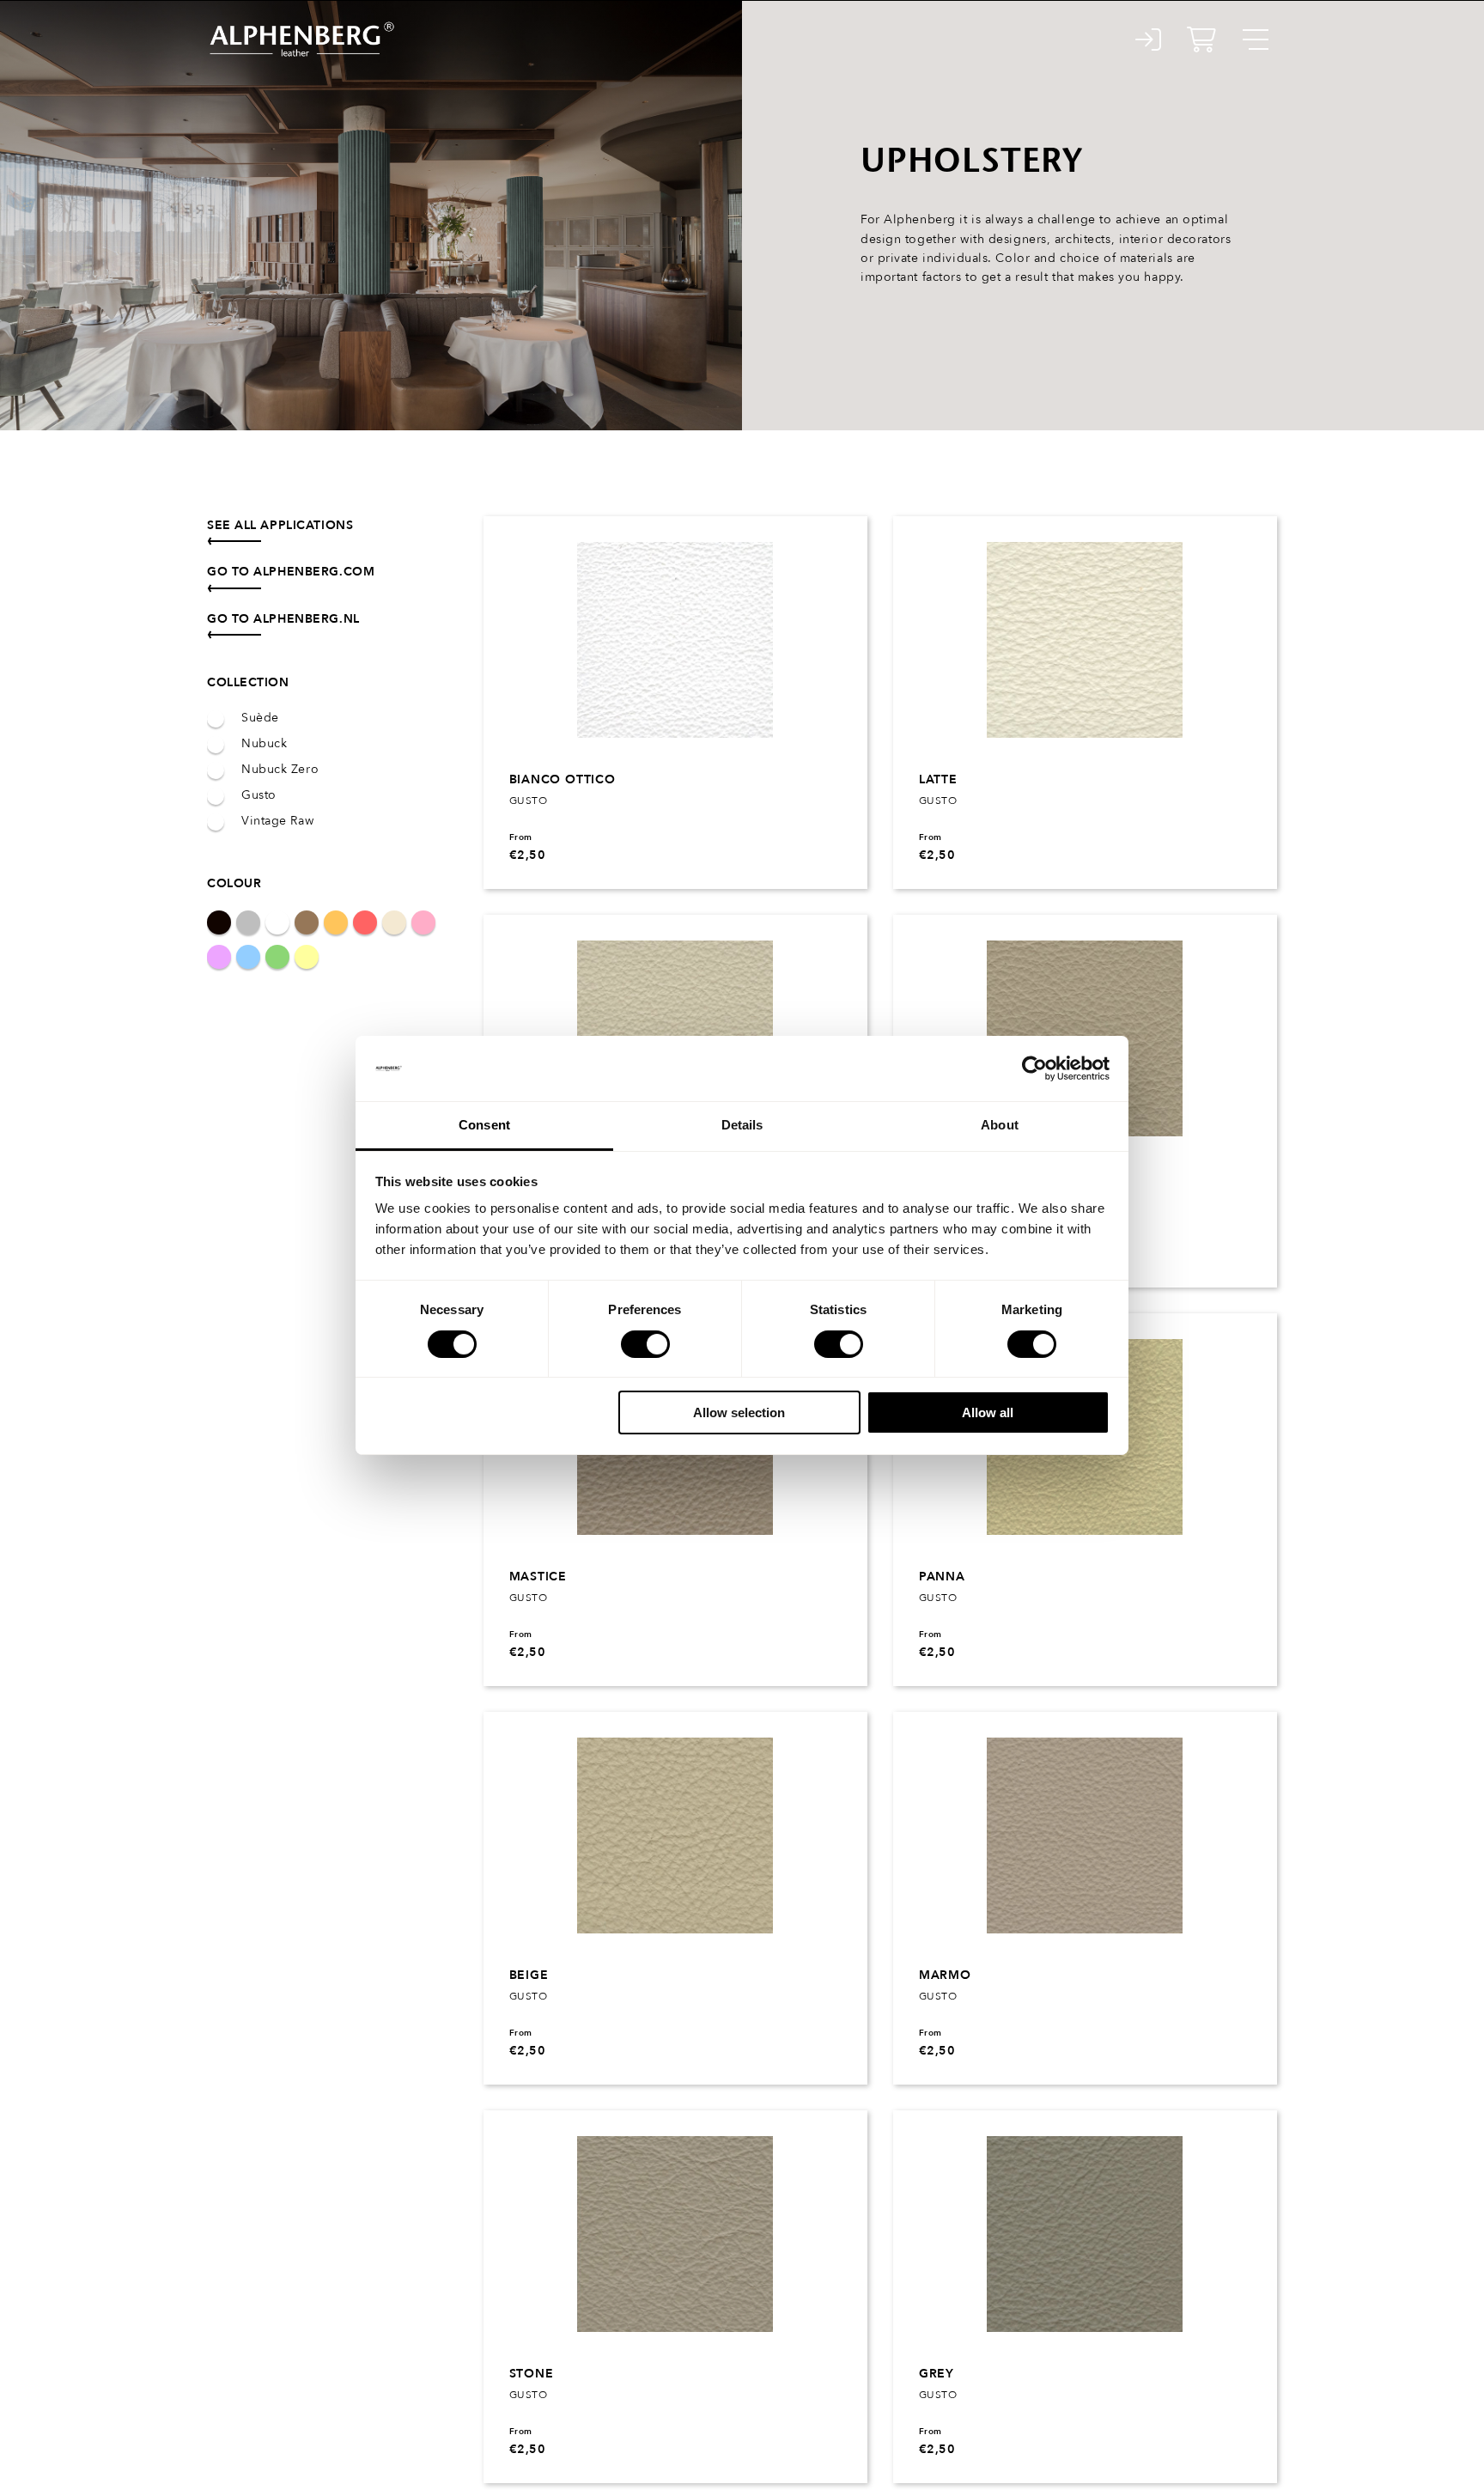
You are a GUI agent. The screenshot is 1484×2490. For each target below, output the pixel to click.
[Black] (219, 922)
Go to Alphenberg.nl (283, 619)
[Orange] (336, 922)
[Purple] (219, 957)
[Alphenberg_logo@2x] (301, 25)
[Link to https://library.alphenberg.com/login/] (1149, 40)
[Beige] (394, 922)
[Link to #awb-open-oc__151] (1256, 40)
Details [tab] (742, 1125)
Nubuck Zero (280, 770)
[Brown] (307, 922)
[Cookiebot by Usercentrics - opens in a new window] (1034, 1068)
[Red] (365, 922)
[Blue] (248, 957)
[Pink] (423, 922)
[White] (277, 922)
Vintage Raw (277, 821)
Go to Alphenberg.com (291, 572)
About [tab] (1000, 1125)
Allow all (988, 1412)
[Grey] (248, 922)
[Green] (277, 957)
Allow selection (739, 1412)
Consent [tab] (484, 1125)
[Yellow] (307, 957)
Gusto (259, 795)
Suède (260, 718)
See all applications (280, 525)
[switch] (645, 1344)
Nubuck (264, 744)
